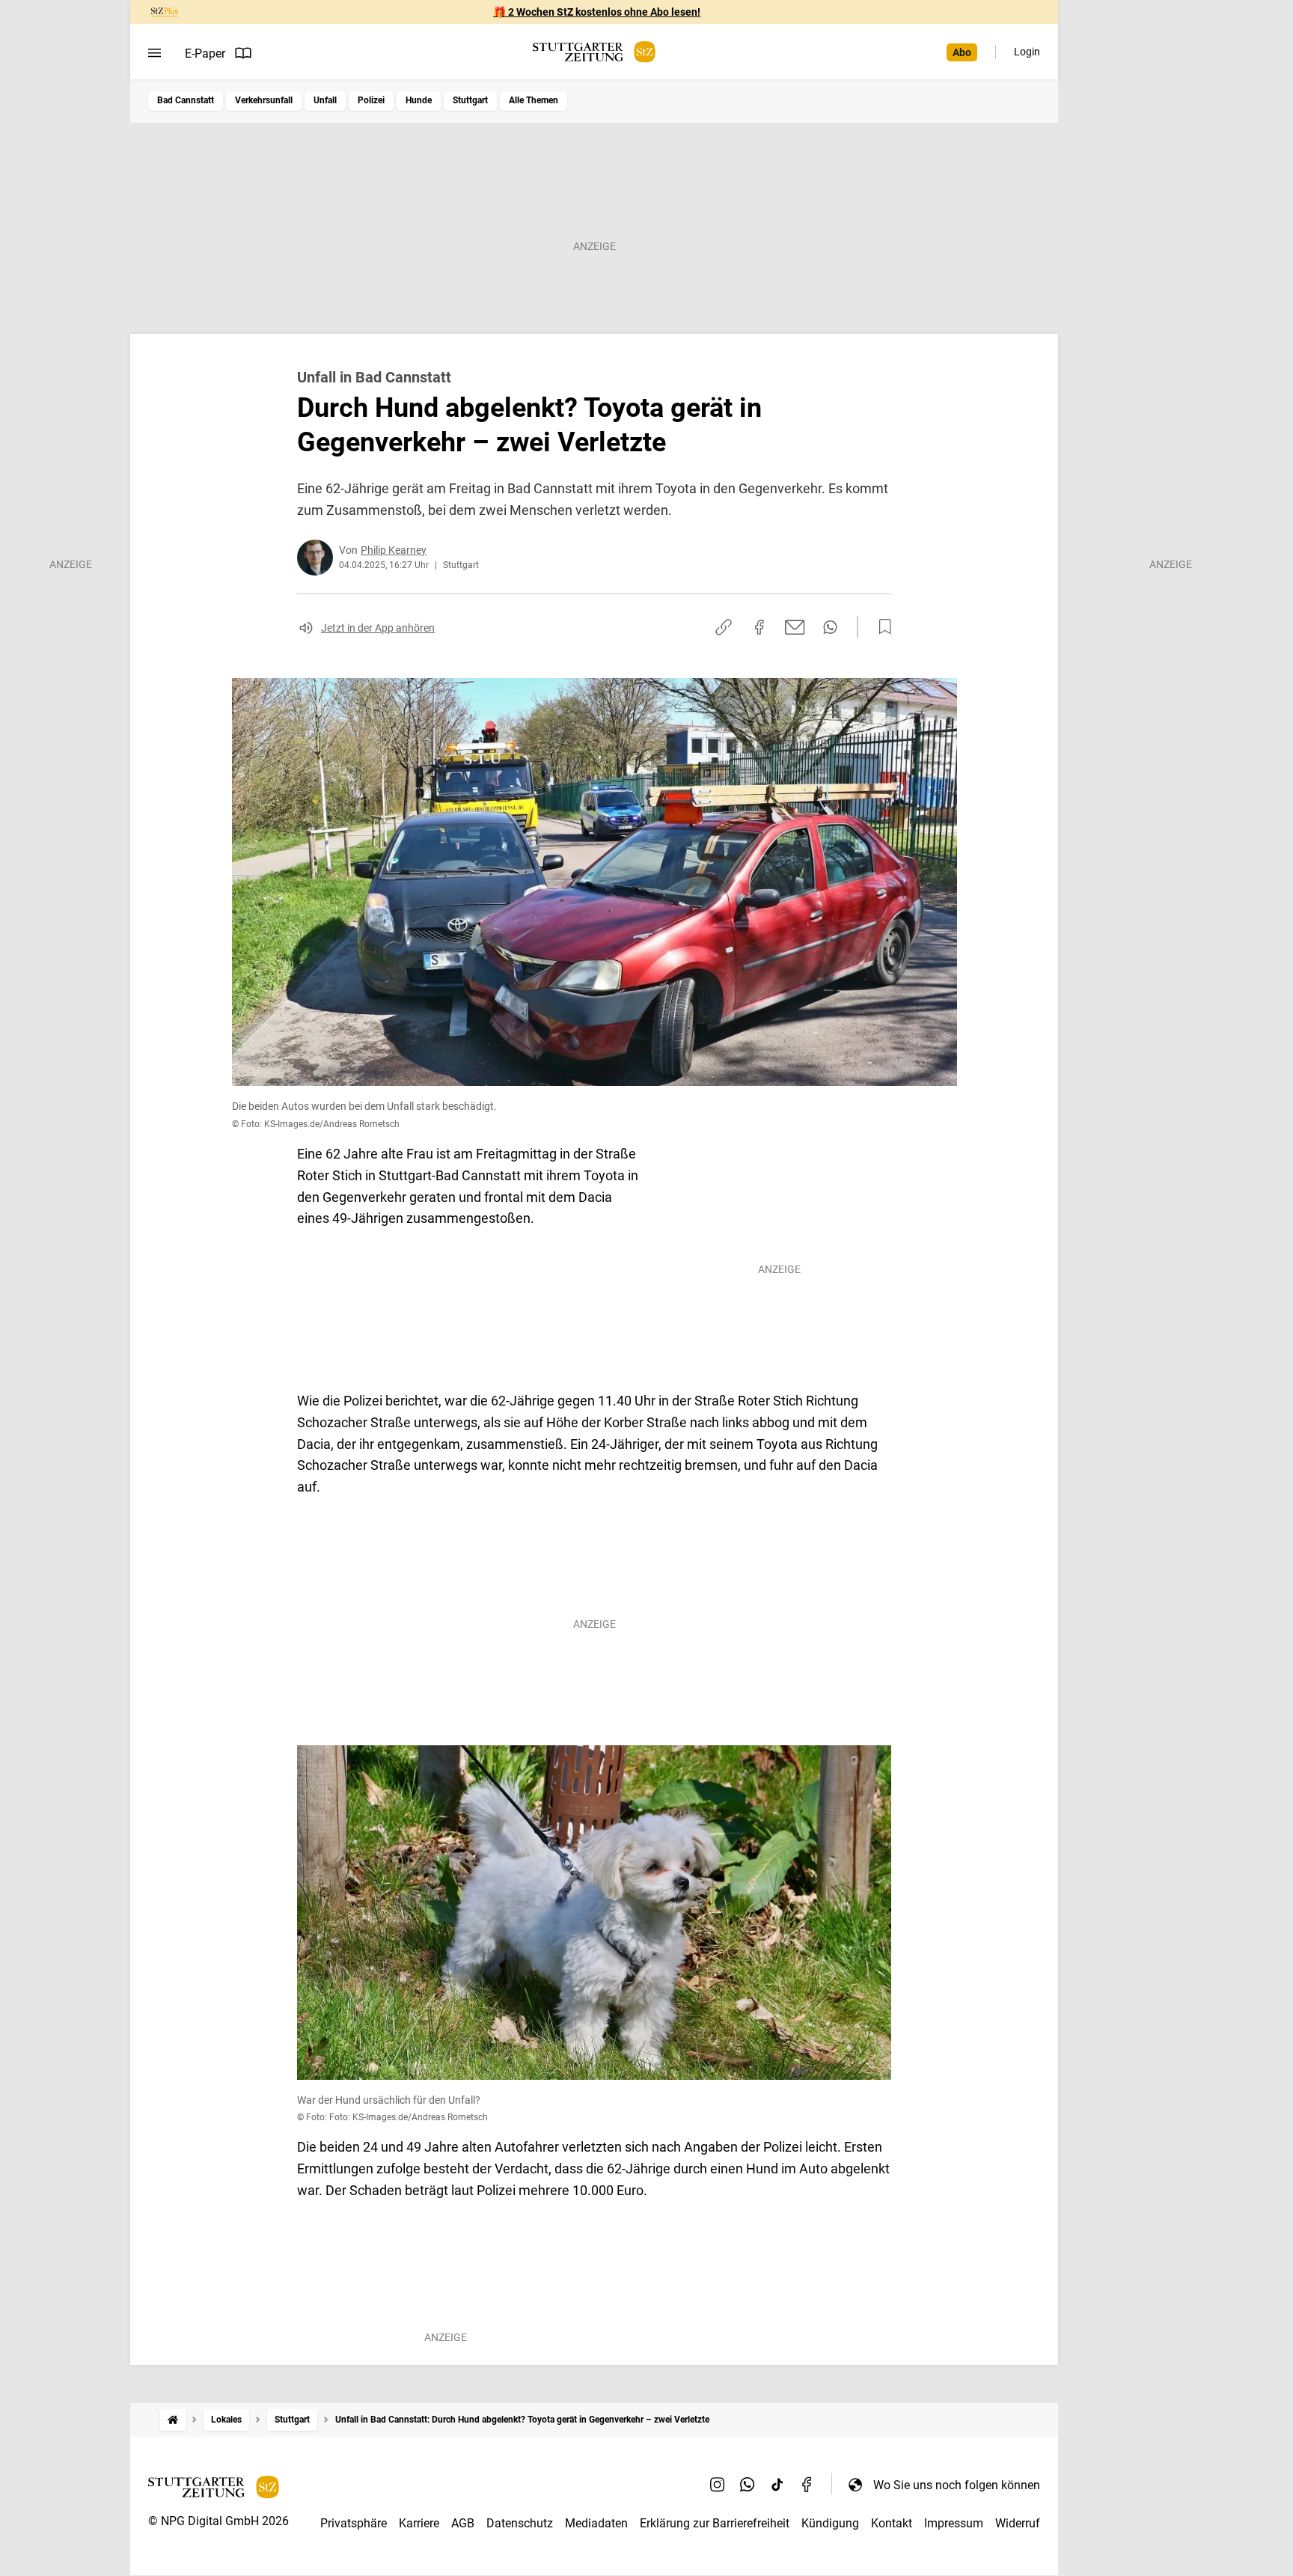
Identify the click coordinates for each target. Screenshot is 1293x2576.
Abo (962, 52)
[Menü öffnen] (155, 53)
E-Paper (205, 54)
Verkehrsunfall (264, 100)
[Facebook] (807, 2485)
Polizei (371, 100)
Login (1027, 52)
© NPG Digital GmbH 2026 (218, 2521)
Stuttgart (470, 100)
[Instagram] (718, 2485)
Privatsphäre (354, 2523)
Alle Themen (534, 100)
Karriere (419, 2523)
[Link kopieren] (724, 627)
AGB (463, 2523)
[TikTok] (777, 2485)
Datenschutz (520, 2523)
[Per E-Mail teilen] (795, 627)
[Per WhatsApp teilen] (830, 627)
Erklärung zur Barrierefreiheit (715, 2523)
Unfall (325, 100)
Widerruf (1018, 2523)
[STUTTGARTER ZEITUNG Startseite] (594, 52)
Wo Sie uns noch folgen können (957, 2485)
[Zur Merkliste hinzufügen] (881, 627)
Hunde (419, 100)
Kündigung (830, 2523)
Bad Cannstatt (186, 100)
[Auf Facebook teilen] (759, 627)
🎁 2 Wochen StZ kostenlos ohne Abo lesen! (597, 12)
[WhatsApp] (748, 2485)
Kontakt (892, 2523)
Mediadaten (596, 2523)
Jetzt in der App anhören (378, 628)
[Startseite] (173, 2420)
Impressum (954, 2523)
